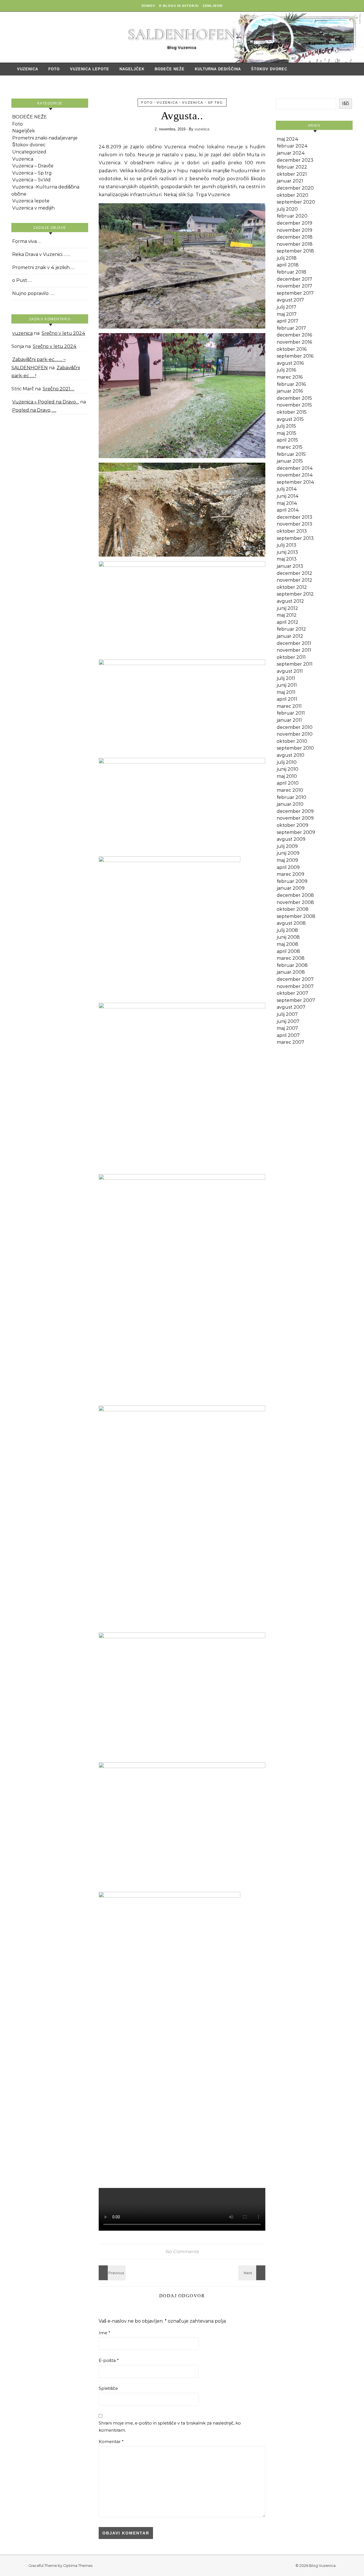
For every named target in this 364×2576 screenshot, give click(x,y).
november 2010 (295, 734)
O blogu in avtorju (179, 6)
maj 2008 (288, 944)
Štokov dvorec (269, 69)
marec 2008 (291, 958)
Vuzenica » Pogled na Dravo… (46, 402)
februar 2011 (291, 713)
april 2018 (288, 265)
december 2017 (294, 279)
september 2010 (295, 748)
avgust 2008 (291, 923)
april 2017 (288, 321)
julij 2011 (286, 678)
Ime (105, 2333)
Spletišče (108, 2388)
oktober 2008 (293, 909)
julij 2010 (287, 762)
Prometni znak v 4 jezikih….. (43, 267)
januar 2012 (290, 636)
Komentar (111, 2441)
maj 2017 (287, 314)
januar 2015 (290, 461)
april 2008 (288, 951)
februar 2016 (291, 384)
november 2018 (295, 244)
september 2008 (296, 916)
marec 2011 (289, 706)
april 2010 (288, 783)
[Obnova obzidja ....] (253, 2273)
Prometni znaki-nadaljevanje (45, 138)
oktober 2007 (292, 993)
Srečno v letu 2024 (63, 333)
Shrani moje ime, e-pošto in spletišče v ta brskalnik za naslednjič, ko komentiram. (170, 2427)
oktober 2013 (292, 531)
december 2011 (294, 643)
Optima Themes (78, 2565)
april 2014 (288, 510)
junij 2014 (288, 496)
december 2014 (295, 468)
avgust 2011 (290, 671)
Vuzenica (28, 69)
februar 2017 (291, 328)
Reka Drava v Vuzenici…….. (41, 254)
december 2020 (295, 188)
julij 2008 (287, 930)
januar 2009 (291, 888)
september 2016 (295, 356)
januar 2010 (290, 804)
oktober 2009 (292, 825)
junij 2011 (287, 685)
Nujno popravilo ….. (33, 293)
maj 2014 (287, 503)
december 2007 (295, 979)
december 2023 (295, 160)
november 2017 (294, 286)
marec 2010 (290, 790)
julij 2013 (287, 545)
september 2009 (296, 832)
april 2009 (288, 867)
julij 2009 (287, 846)
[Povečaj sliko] (258, 211)
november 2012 (294, 580)
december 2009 (295, 811)
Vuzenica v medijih (33, 208)
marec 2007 (290, 1042)
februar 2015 (291, 454)
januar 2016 (290, 391)
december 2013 (294, 517)
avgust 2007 (291, 1007)
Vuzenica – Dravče (33, 166)
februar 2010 (291, 797)
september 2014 (295, 482)
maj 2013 (287, 559)
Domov (148, 6)
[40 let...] (111, 2273)
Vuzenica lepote (90, 69)
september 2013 (295, 538)
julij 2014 (287, 489)
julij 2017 (287, 307)
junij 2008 (288, 937)
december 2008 (295, 895)
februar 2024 (292, 146)
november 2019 (294, 230)
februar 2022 (292, 167)
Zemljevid (213, 6)
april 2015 (287, 440)
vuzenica (22, 333)
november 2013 (294, 524)
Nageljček (132, 69)
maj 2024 (288, 139)
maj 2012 (287, 615)
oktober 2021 (292, 174)
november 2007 (295, 986)
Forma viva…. (26, 241)
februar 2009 (292, 881)
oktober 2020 (292, 195)
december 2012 (294, 573)
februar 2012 (291, 629)
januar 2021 (290, 181)
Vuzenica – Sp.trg (32, 173)
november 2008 (295, 902)
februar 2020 (292, 216)
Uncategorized (29, 152)
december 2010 (295, 727)
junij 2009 (288, 853)
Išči (346, 103)
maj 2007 (287, 1028)
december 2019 (294, 223)
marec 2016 (290, 377)
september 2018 (295, 251)
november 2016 (294, 342)
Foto (54, 69)
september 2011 (295, 664)
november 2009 (295, 818)
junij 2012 (287, 608)
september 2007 (296, 1000)
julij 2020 (287, 209)
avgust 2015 (290, 419)
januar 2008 (291, 972)
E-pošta (109, 2360)
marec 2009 (290, 874)
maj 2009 (287, 860)
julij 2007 (287, 1014)
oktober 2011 (291, 657)
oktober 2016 (292, 349)
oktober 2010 (292, 741)
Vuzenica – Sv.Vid (31, 180)
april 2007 (288, 1035)
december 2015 (294, 398)
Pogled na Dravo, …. (34, 410)
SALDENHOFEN (182, 35)
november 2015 (294, 405)
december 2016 (294, 335)
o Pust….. (22, 280)
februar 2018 (291, 272)
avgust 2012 (290, 601)
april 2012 (288, 622)
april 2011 (287, 699)
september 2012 (295, 594)
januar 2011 (289, 720)
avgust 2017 (290, 300)
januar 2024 (291, 153)
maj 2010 (287, 776)
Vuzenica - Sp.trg (202, 102)
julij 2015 (286, 426)
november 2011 (294, 650)
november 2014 (295, 475)
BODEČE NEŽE (170, 69)
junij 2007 (288, 1021)
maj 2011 (286, 692)
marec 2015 (290, 447)
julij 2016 (286, 370)
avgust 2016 (290, 363)
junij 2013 (287, 552)
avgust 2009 (291, 839)
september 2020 (296, 202)
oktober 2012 (292, 587)
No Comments (182, 2252)
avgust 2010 (290, 755)
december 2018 (295, 237)
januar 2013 (290, 566)
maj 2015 (287, 433)
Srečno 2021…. (58, 389)
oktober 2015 (292, 412)
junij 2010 (288, 769)
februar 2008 (292, 965)
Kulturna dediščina (218, 69)
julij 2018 (287, 258)
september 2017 (295, 293)
